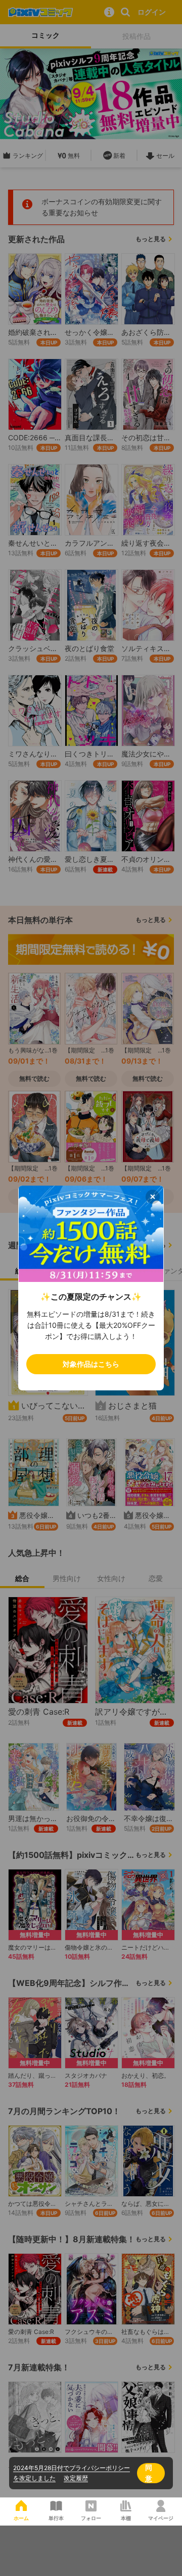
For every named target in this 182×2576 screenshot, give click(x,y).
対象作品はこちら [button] (91, 1364)
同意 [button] (149, 2473)
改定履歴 (76, 2478)
